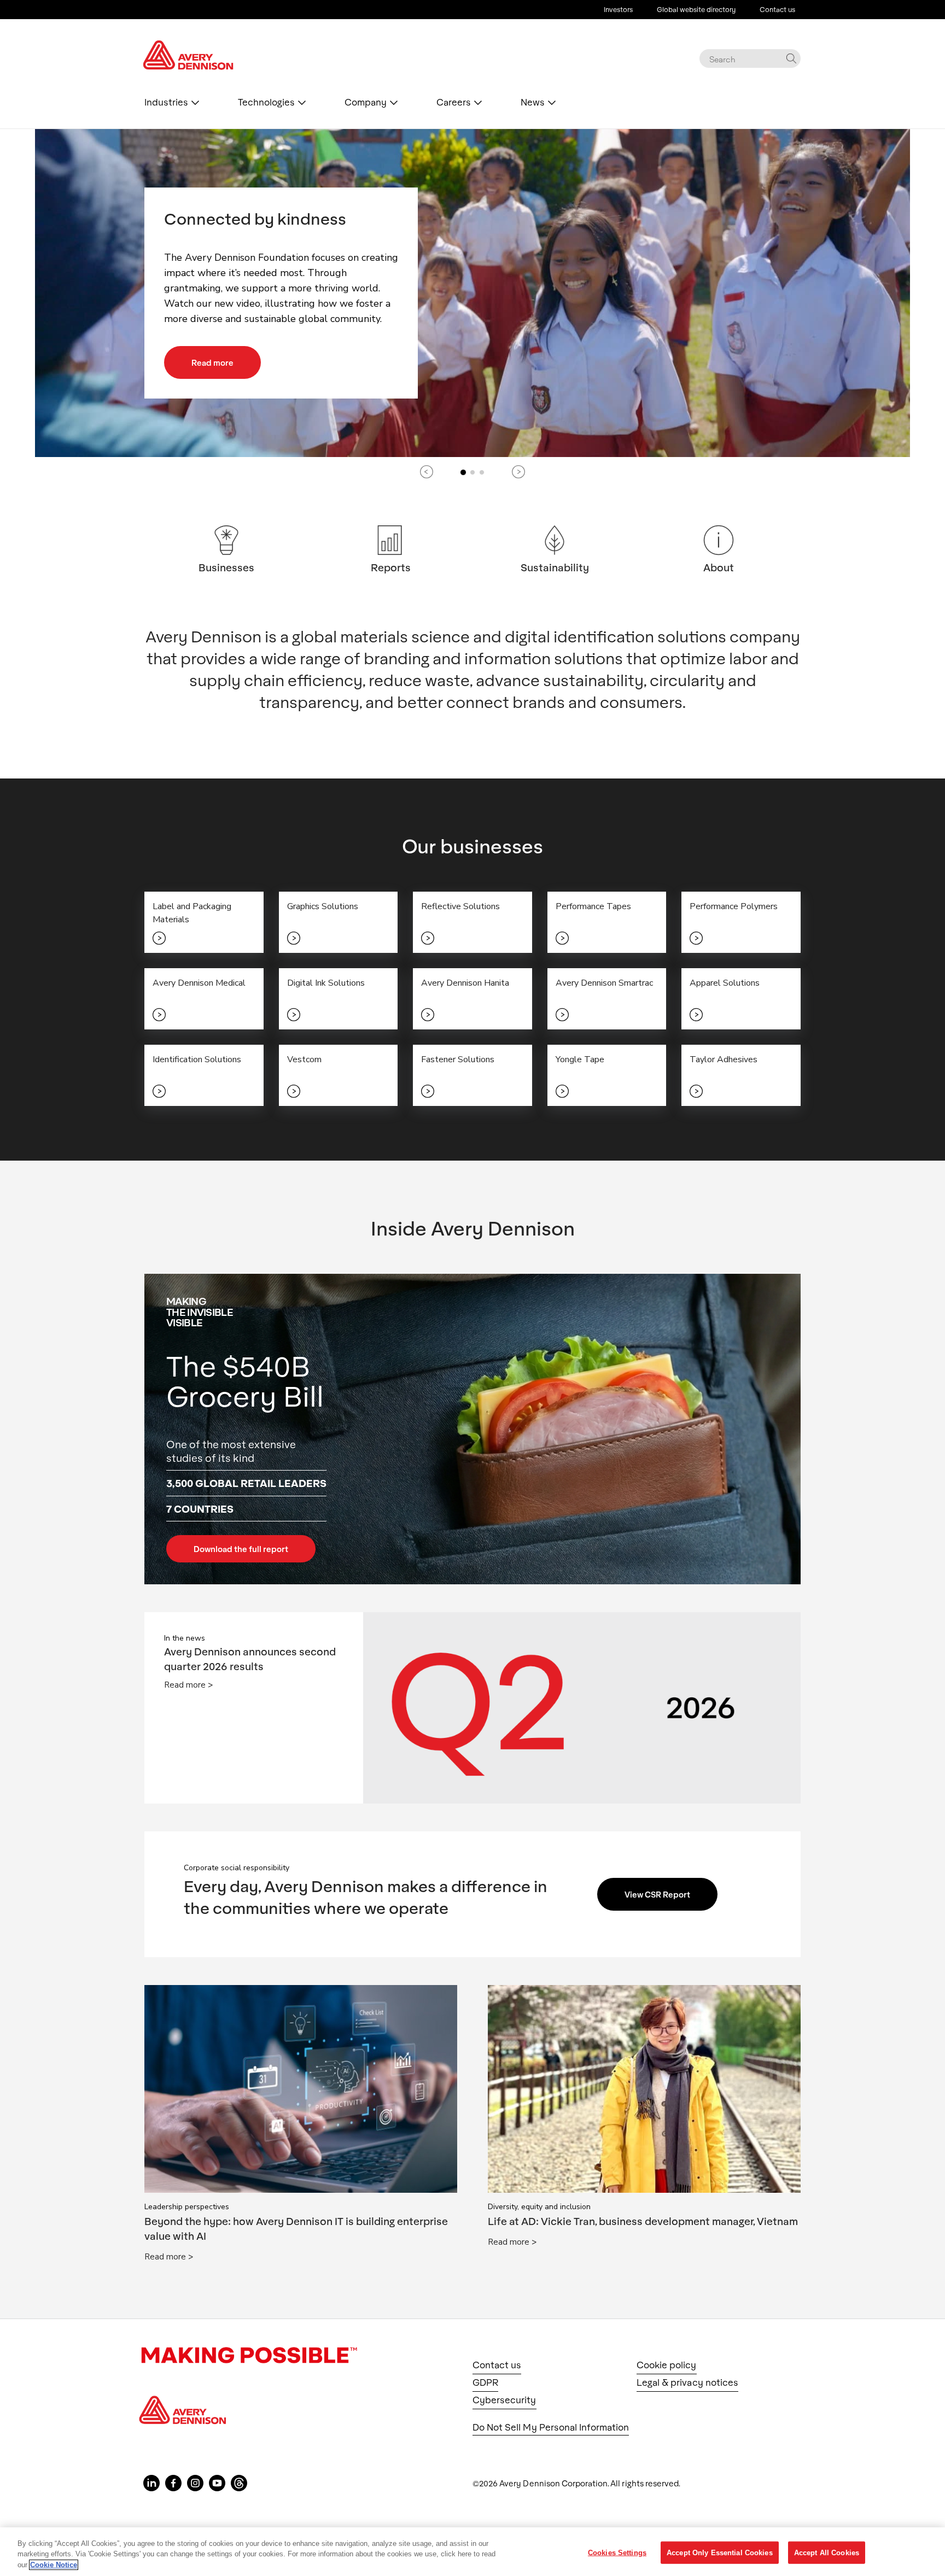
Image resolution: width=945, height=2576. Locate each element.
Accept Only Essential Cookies (720, 2552)
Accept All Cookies (827, 2552)
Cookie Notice (54, 2565)
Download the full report (241, 1549)
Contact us (777, 9)
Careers (454, 102)
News (533, 102)
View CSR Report (657, 1894)
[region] (472, 2552)
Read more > (188, 1685)
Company (366, 102)
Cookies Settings (617, 2552)
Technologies (266, 102)
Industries (166, 102)
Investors (618, 9)
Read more (212, 362)
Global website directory (696, 9)
